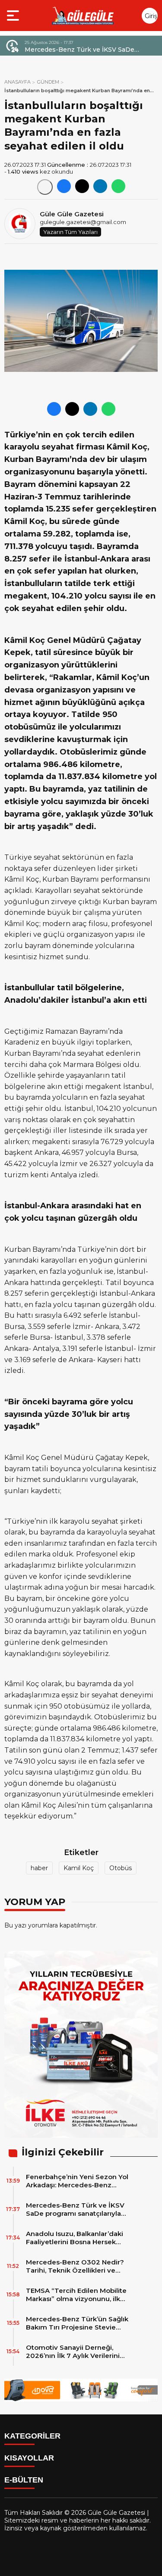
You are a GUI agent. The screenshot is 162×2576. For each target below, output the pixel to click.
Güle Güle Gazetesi (72, 214)
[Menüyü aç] (14, 16)
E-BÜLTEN (24, 2480)
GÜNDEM (48, 82)
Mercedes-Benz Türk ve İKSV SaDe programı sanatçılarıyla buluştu (75, 2209)
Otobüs (121, 1868)
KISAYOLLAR (29, 2458)
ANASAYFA (17, 82)
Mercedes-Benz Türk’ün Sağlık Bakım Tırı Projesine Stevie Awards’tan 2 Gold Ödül (77, 2323)
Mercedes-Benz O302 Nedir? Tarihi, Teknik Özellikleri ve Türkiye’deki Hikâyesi (75, 2266)
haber (39, 1868)
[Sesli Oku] (45, 187)
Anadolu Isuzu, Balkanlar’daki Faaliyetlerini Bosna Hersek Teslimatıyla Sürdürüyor (91, 50)
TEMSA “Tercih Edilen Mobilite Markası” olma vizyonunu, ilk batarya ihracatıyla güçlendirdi (76, 2295)
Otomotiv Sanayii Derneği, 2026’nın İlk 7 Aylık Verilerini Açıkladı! (73, 2351)
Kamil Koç (79, 1868)
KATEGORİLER (32, 2436)
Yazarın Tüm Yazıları (70, 232)
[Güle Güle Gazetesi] (83, 16)
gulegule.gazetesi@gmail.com (83, 222)
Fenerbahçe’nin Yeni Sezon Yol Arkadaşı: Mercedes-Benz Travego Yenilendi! (77, 2181)
